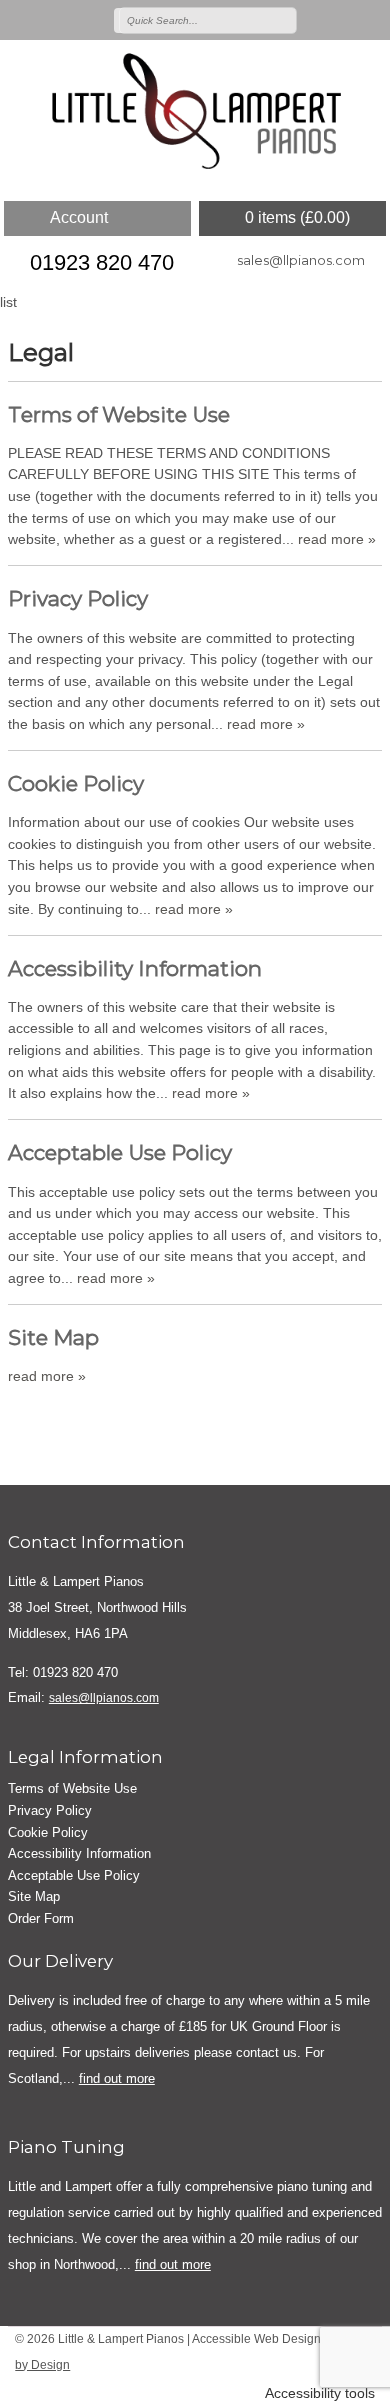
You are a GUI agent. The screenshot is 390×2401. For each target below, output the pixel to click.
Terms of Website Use (119, 414)
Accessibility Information (135, 968)
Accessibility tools (320, 2393)
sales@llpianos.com (301, 260)
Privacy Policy (78, 598)
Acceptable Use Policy (120, 1152)
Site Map (53, 1337)
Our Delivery (60, 1961)
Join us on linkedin (372, 19)
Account (79, 217)
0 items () (297, 217)
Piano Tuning (66, 2147)
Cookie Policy (76, 783)
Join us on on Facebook (343, 19)
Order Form (41, 1918)
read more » (337, 539)
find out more (117, 2078)
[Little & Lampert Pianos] (195, 113)
